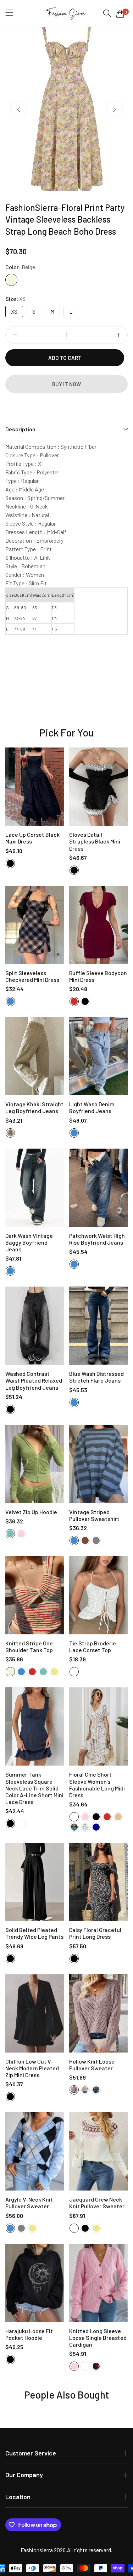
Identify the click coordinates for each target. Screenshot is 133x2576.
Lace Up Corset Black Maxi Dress (32, 838)
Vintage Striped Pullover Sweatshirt (94, 1515)
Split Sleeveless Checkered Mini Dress (32, 976)
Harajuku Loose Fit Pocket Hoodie (29, 2334)
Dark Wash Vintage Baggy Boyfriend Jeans (29, 1242)
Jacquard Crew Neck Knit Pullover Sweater (97, 2203)
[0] (120, 14)
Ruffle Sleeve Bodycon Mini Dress (98, 976)
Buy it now (66, 384)
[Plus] (118, 335)
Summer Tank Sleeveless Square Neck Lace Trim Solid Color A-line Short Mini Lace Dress (34, 1788)
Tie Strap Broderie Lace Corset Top (93, 1646)
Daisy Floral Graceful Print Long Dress (95, 1933)
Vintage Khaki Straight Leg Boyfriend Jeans (34, 1107)
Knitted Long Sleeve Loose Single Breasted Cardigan (98, 2338)
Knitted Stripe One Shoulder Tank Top (29, 1646)
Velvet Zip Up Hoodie (31, 1512)
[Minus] (15, 335)
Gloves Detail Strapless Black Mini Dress (95, 841)
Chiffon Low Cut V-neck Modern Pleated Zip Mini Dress (32, 2068)
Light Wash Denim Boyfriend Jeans (92, 1107)
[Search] (107, 13)
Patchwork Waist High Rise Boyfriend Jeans (97, 1239)
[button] (114, 109)
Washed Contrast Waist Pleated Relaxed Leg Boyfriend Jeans (34, 1380)
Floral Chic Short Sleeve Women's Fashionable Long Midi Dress (97, 1785)
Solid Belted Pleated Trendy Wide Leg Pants (34, 1933)
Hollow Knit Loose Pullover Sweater (92, 2065)
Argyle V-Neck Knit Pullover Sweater (29, 2203)
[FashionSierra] (66, 14)
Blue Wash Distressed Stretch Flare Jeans (96, 1377)
